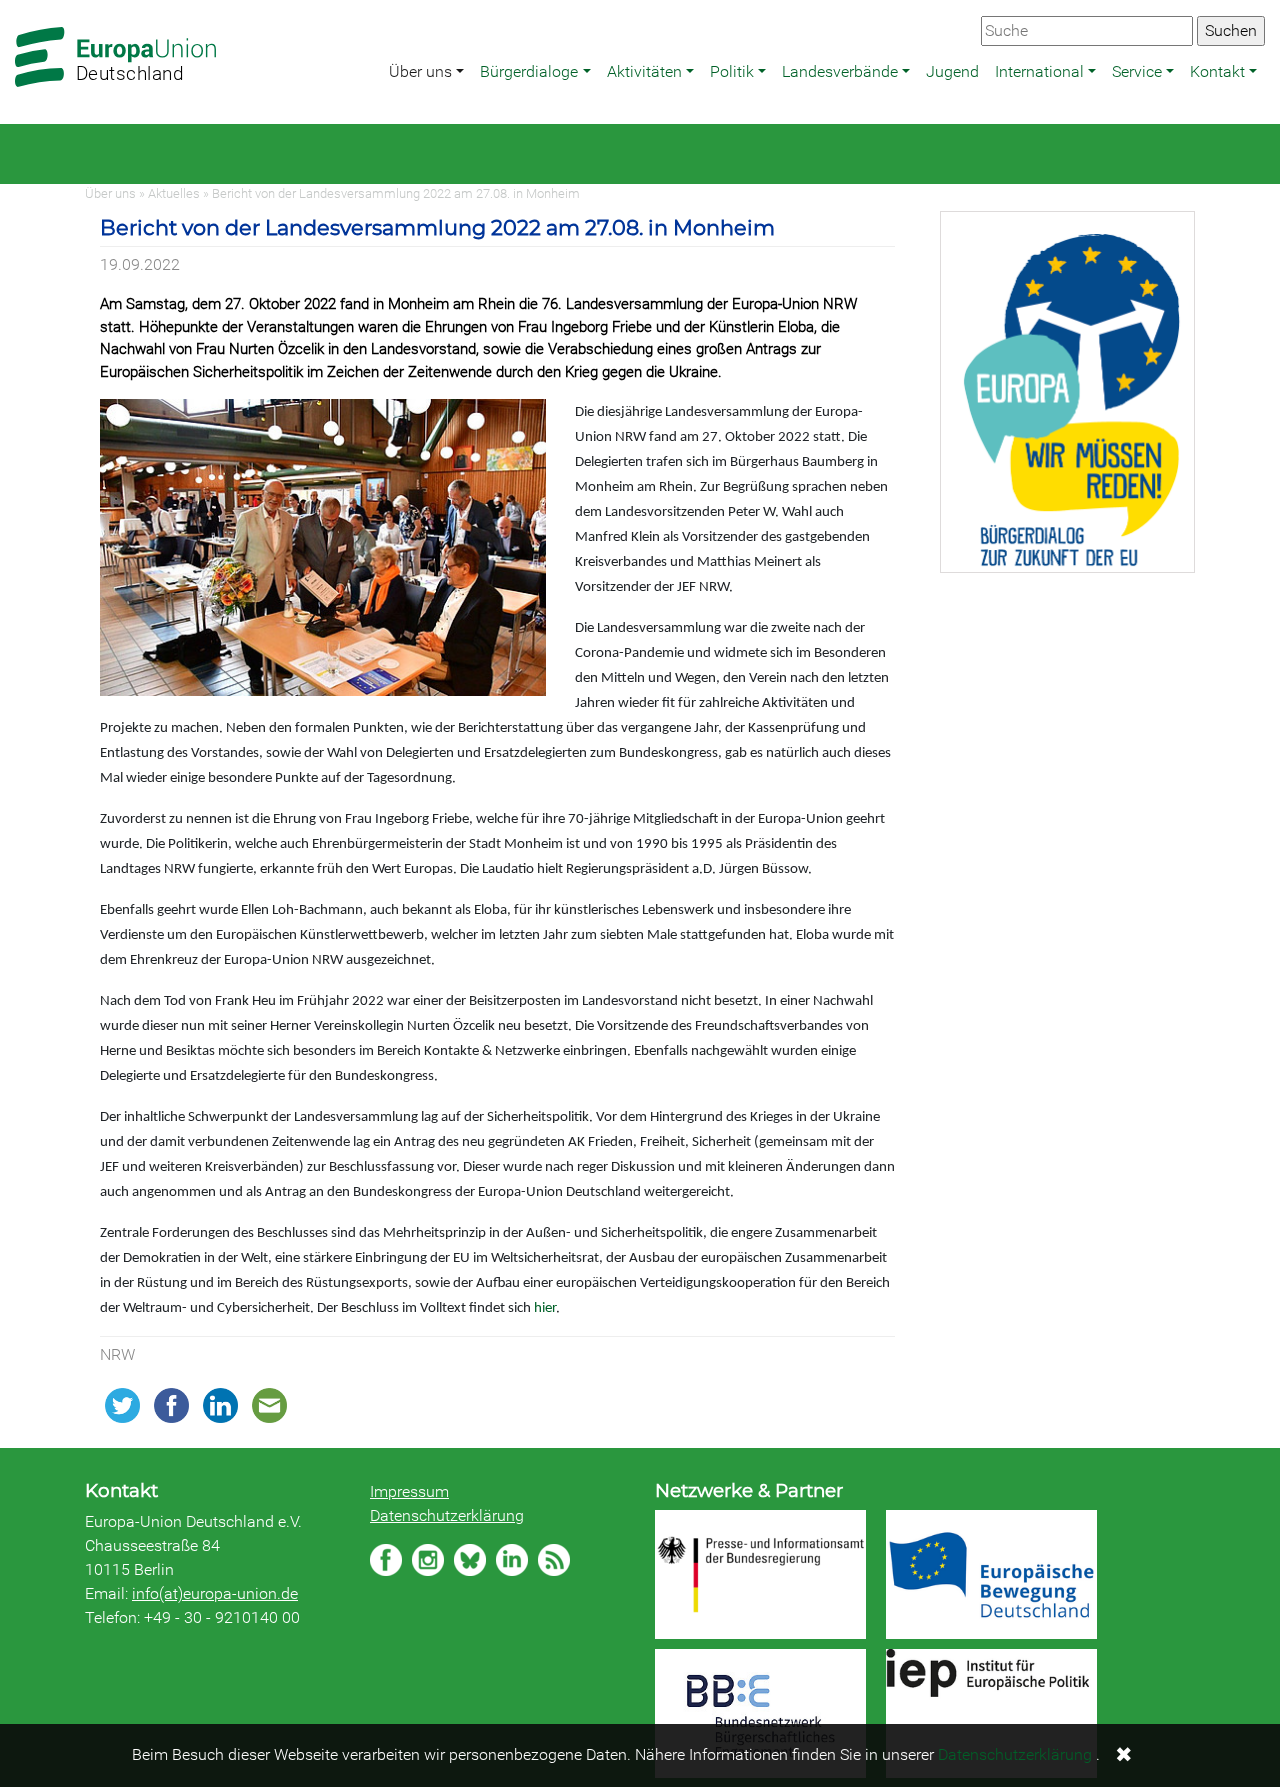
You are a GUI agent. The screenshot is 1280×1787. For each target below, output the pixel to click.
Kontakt (1217, 71)
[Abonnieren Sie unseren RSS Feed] (554, 1560)
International (1039, 71)
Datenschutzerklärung (447, 1515)
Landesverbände (840, 71)
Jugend (952, 71)
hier (545, 1308)
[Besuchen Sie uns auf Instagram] (428, 1560)
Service (1137, 71)
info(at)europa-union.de (215, 1593)
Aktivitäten (644, 71)
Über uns (420, 71)
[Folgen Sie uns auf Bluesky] (470, 1560)
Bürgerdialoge (529, 71)
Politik (732, 71)
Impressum (409, 1491)
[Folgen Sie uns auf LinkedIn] (512, 1560)
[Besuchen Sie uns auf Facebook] (386, 1560)
